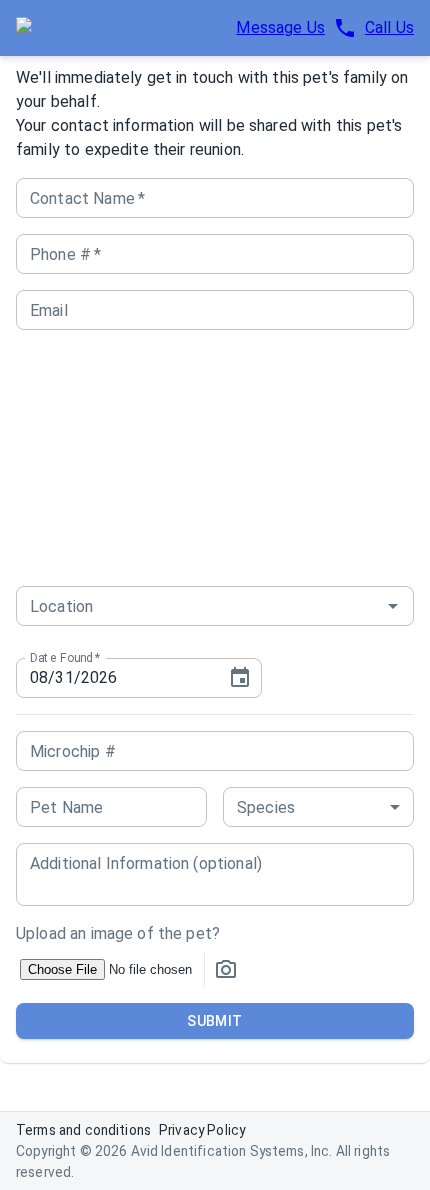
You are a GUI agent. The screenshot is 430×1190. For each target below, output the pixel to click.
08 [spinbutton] (39, 677)
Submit (214, 1021)
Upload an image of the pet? (118, 933)
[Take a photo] (226, 970)
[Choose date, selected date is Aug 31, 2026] (240, 678)
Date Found (65, 657)
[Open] (393, 606)
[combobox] (185, 606)
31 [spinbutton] (64, 677)
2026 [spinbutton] (99, 677)
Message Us (280, 27)
